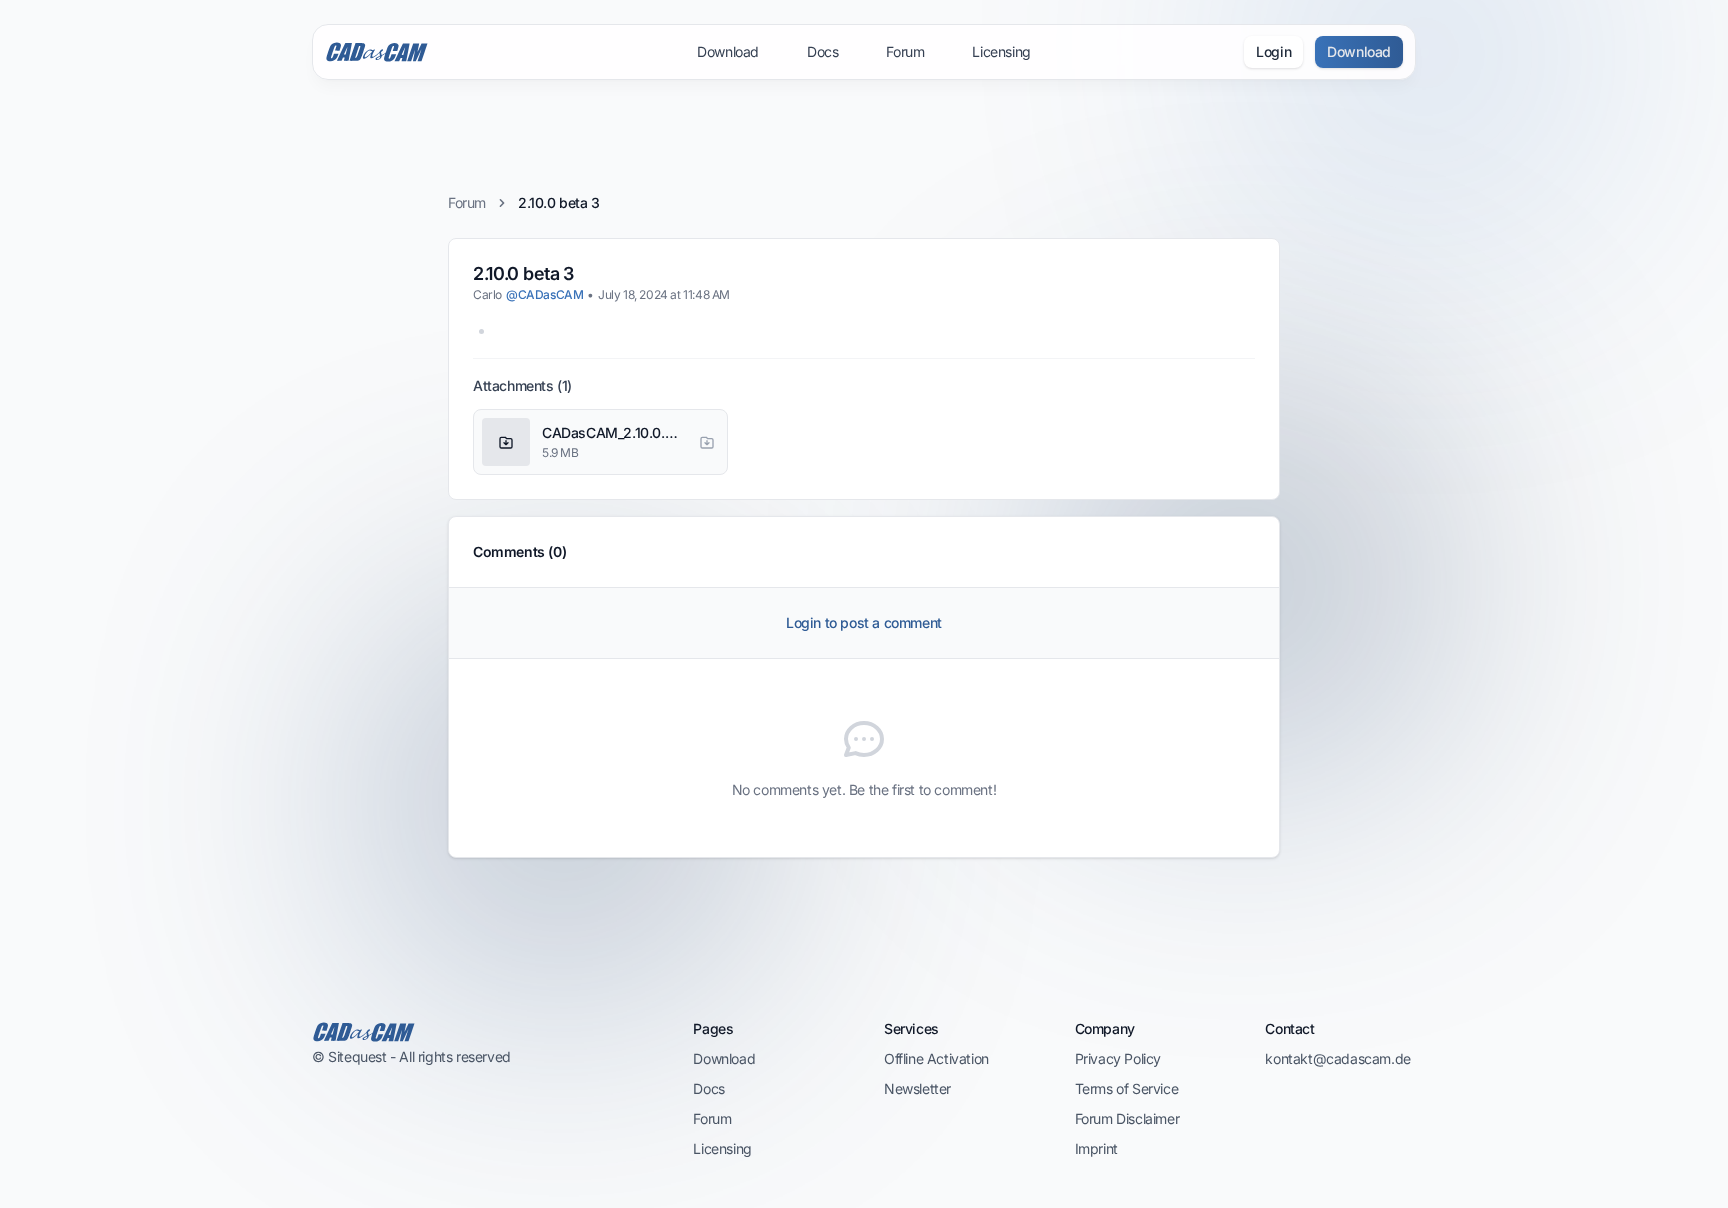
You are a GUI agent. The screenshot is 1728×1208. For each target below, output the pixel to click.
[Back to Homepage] (482, 1032)
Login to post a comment (864, 622)
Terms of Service (1127, 1088)
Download (728, 51)
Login (1273, 51)
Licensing (1001, 51)
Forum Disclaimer (1127, 1118)
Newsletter (917, 1088)
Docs (822, 51)
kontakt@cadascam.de (1337, 1058)
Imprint (1096, 1148)
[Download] (707, 442)
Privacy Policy (1118, 1058)
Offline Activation (936, 1058)
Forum (905, 51)
